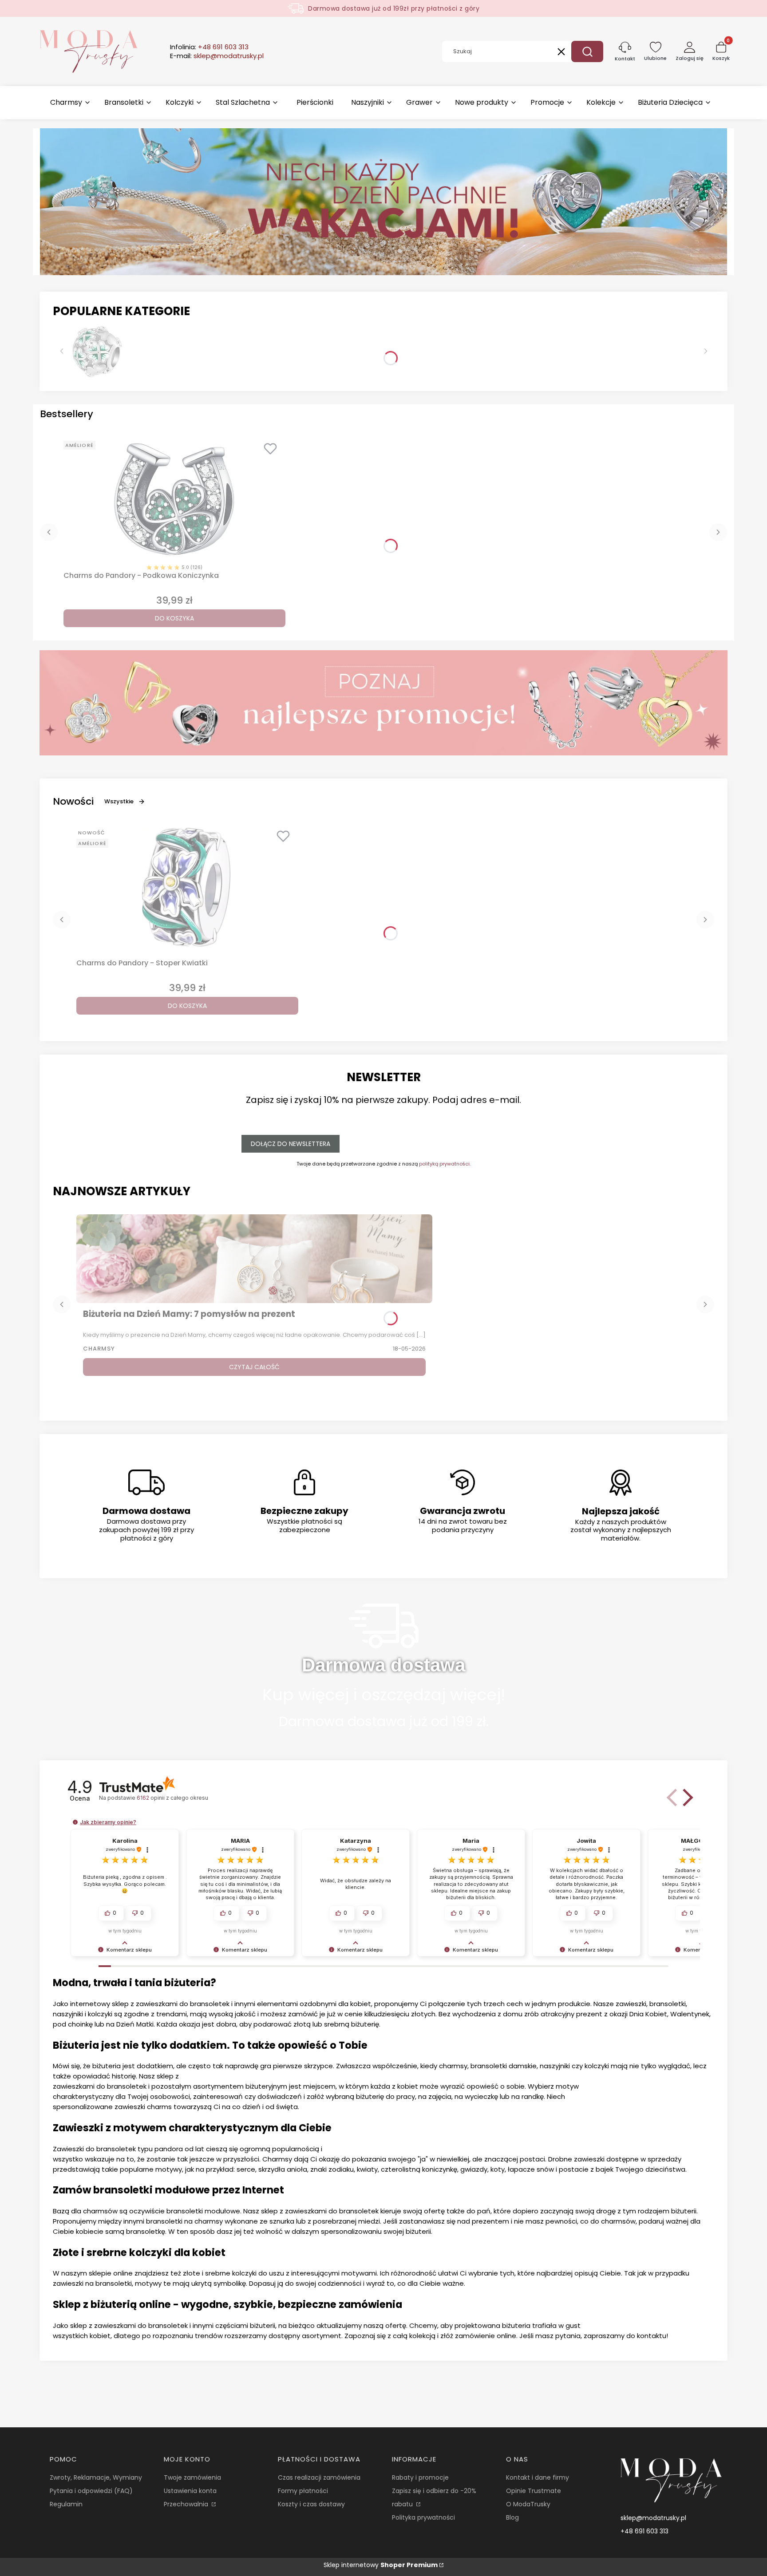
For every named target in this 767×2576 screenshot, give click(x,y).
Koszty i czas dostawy (311, 2504)
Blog (512, 2517)
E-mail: (217, 56)
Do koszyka (174, 618)
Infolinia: (209, 47)
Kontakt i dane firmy (538, 2477)
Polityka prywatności (423, 2517)
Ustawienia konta (190, 2491)
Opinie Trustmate (534, 2491)
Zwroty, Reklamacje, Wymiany (96, 2477)
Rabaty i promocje (420, 2477)
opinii (172, 1798)
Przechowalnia (187, 2504)
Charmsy (99, 1349)
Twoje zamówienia (192, 2477)
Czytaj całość (254, 1367)
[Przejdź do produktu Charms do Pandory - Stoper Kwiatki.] (187, 887)
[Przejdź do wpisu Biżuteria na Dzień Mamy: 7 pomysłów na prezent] (254, 1259)
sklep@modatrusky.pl (653, 2518)
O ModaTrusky (528, 2504)
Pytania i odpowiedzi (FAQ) (91, 2491)
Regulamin (66, 2504)
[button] (587, 51)
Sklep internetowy (381, 2565)
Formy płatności (303, 2491)
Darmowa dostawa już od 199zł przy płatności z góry (394, 8)
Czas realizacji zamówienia (319, 2477)
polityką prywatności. (445, 1164)
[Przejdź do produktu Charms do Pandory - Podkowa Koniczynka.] (174, 499)
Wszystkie (119, 801)
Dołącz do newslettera (291, 1144)
